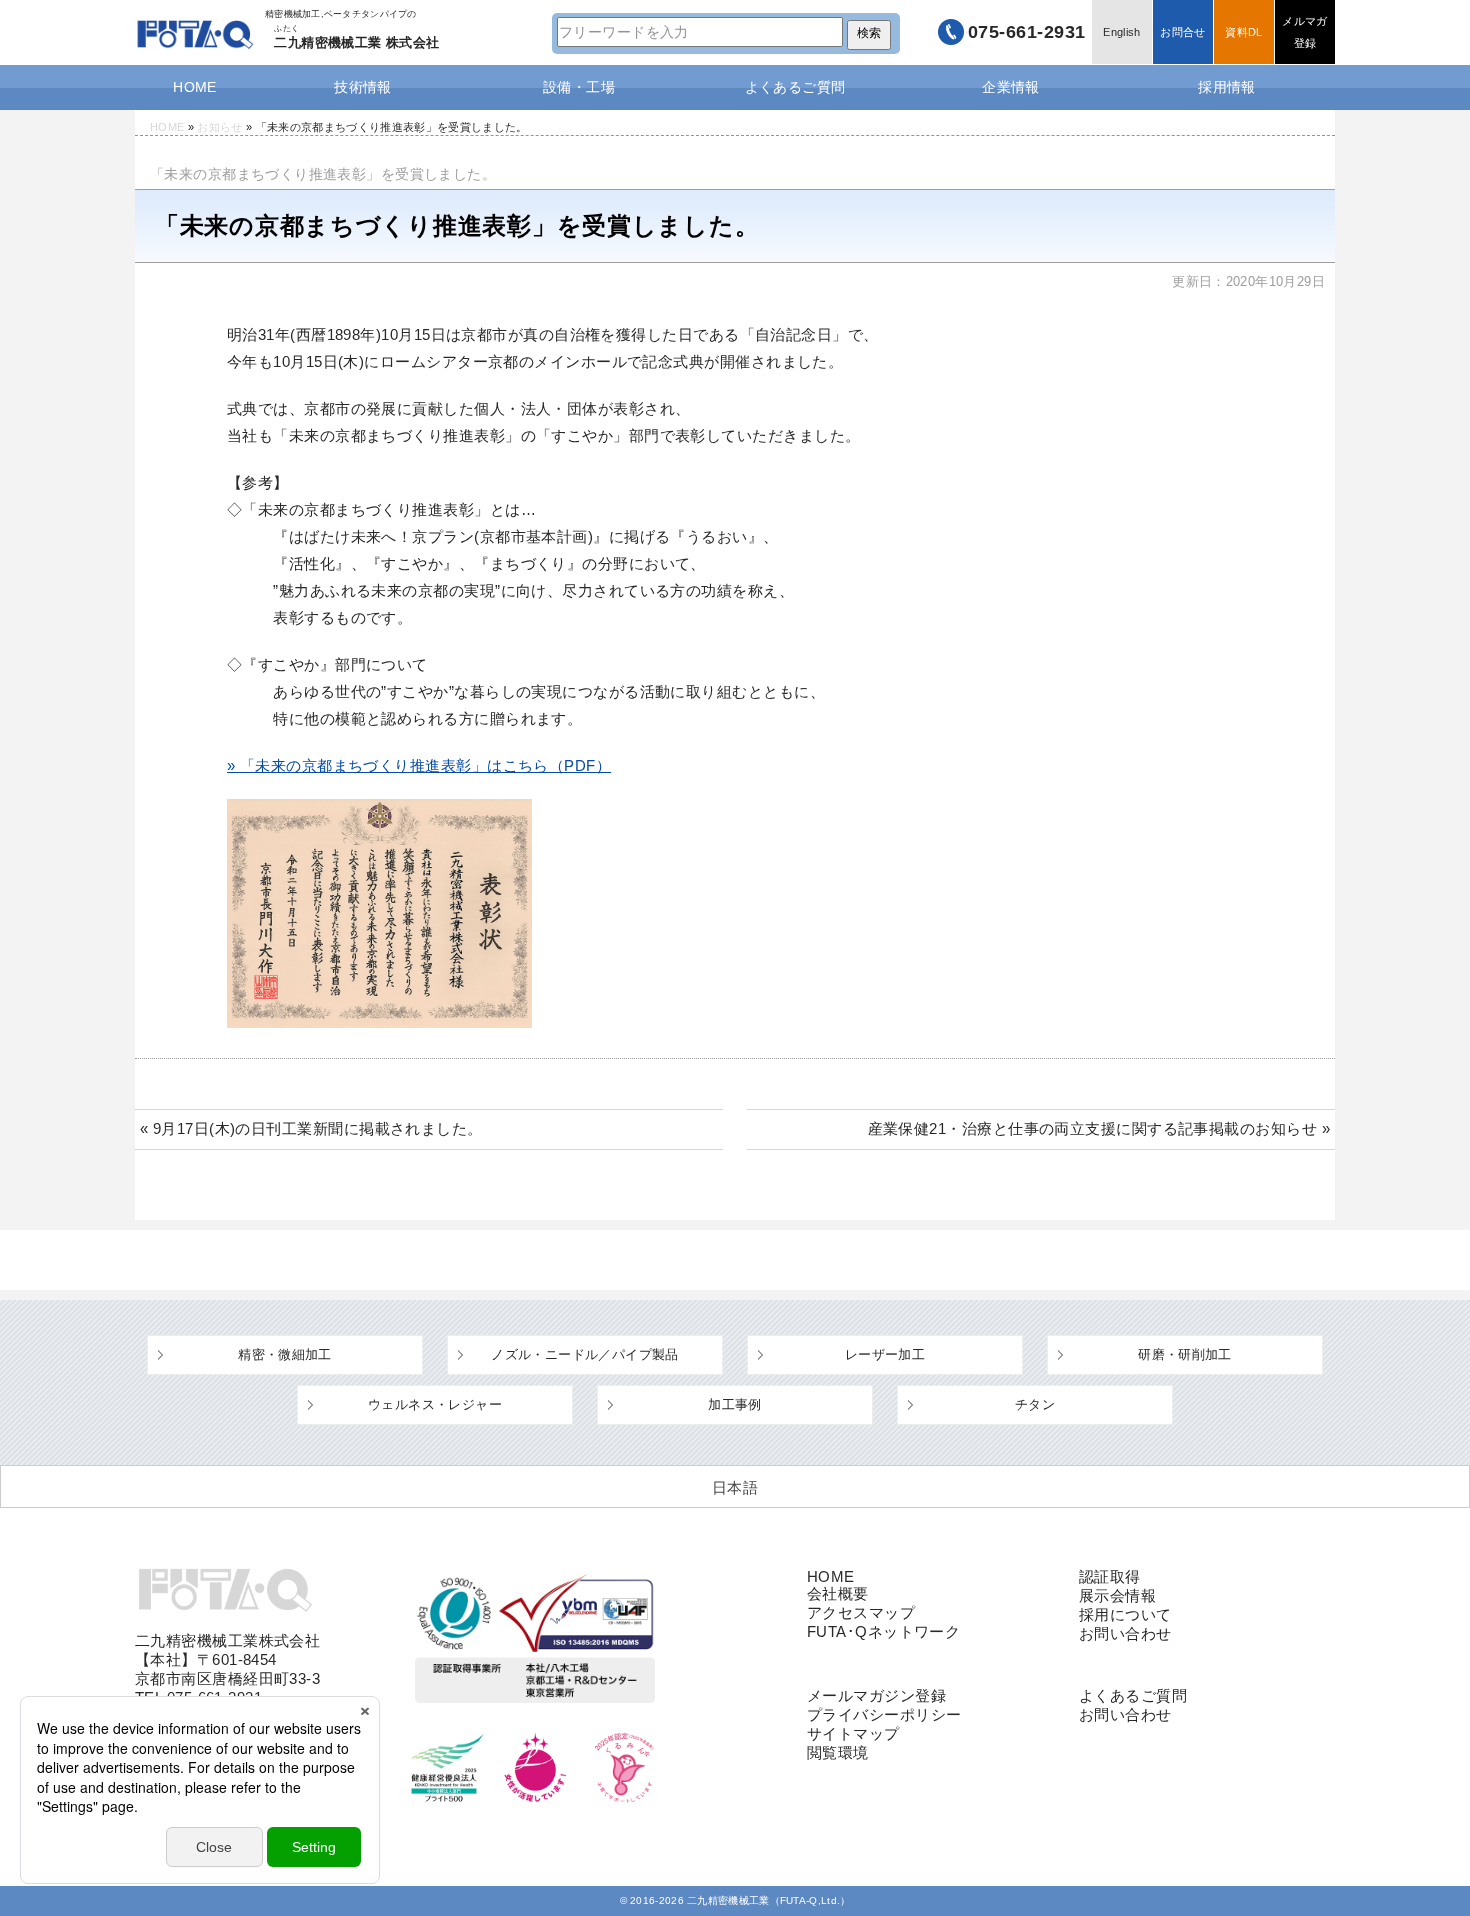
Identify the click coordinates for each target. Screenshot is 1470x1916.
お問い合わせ (1125, 1633)
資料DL (1243, 32)
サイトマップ (853, 1733)
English (1121, 32)
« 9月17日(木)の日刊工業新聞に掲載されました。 (311, 1128)
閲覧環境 (838, 1752)
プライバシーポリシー (884, 1714)
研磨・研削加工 (1185, 1354)
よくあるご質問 (795, 87)
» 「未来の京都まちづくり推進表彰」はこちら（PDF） (419, 765)
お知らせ (219, 127)
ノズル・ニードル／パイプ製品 (584, 1354)
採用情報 (1227, 87)
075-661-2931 (1027, 32)
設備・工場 (579, 87)
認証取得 (1110, 1576)
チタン (1035, 1404)
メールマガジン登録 (876, 1695)
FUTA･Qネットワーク (883, 1631)
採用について (1125, 1614)
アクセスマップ (861, 1612)
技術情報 (363, 87)
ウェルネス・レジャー (435, 1404)
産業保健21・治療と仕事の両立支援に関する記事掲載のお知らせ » (1099, 1128)
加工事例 (735, 1404)
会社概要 (838, 1593)
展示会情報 (1117, 1595)
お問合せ (1182, 32)
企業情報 (1011, 87)
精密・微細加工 (285, 1354)
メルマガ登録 (1304, 32)
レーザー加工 (885, 1354)
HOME (195, 87)
